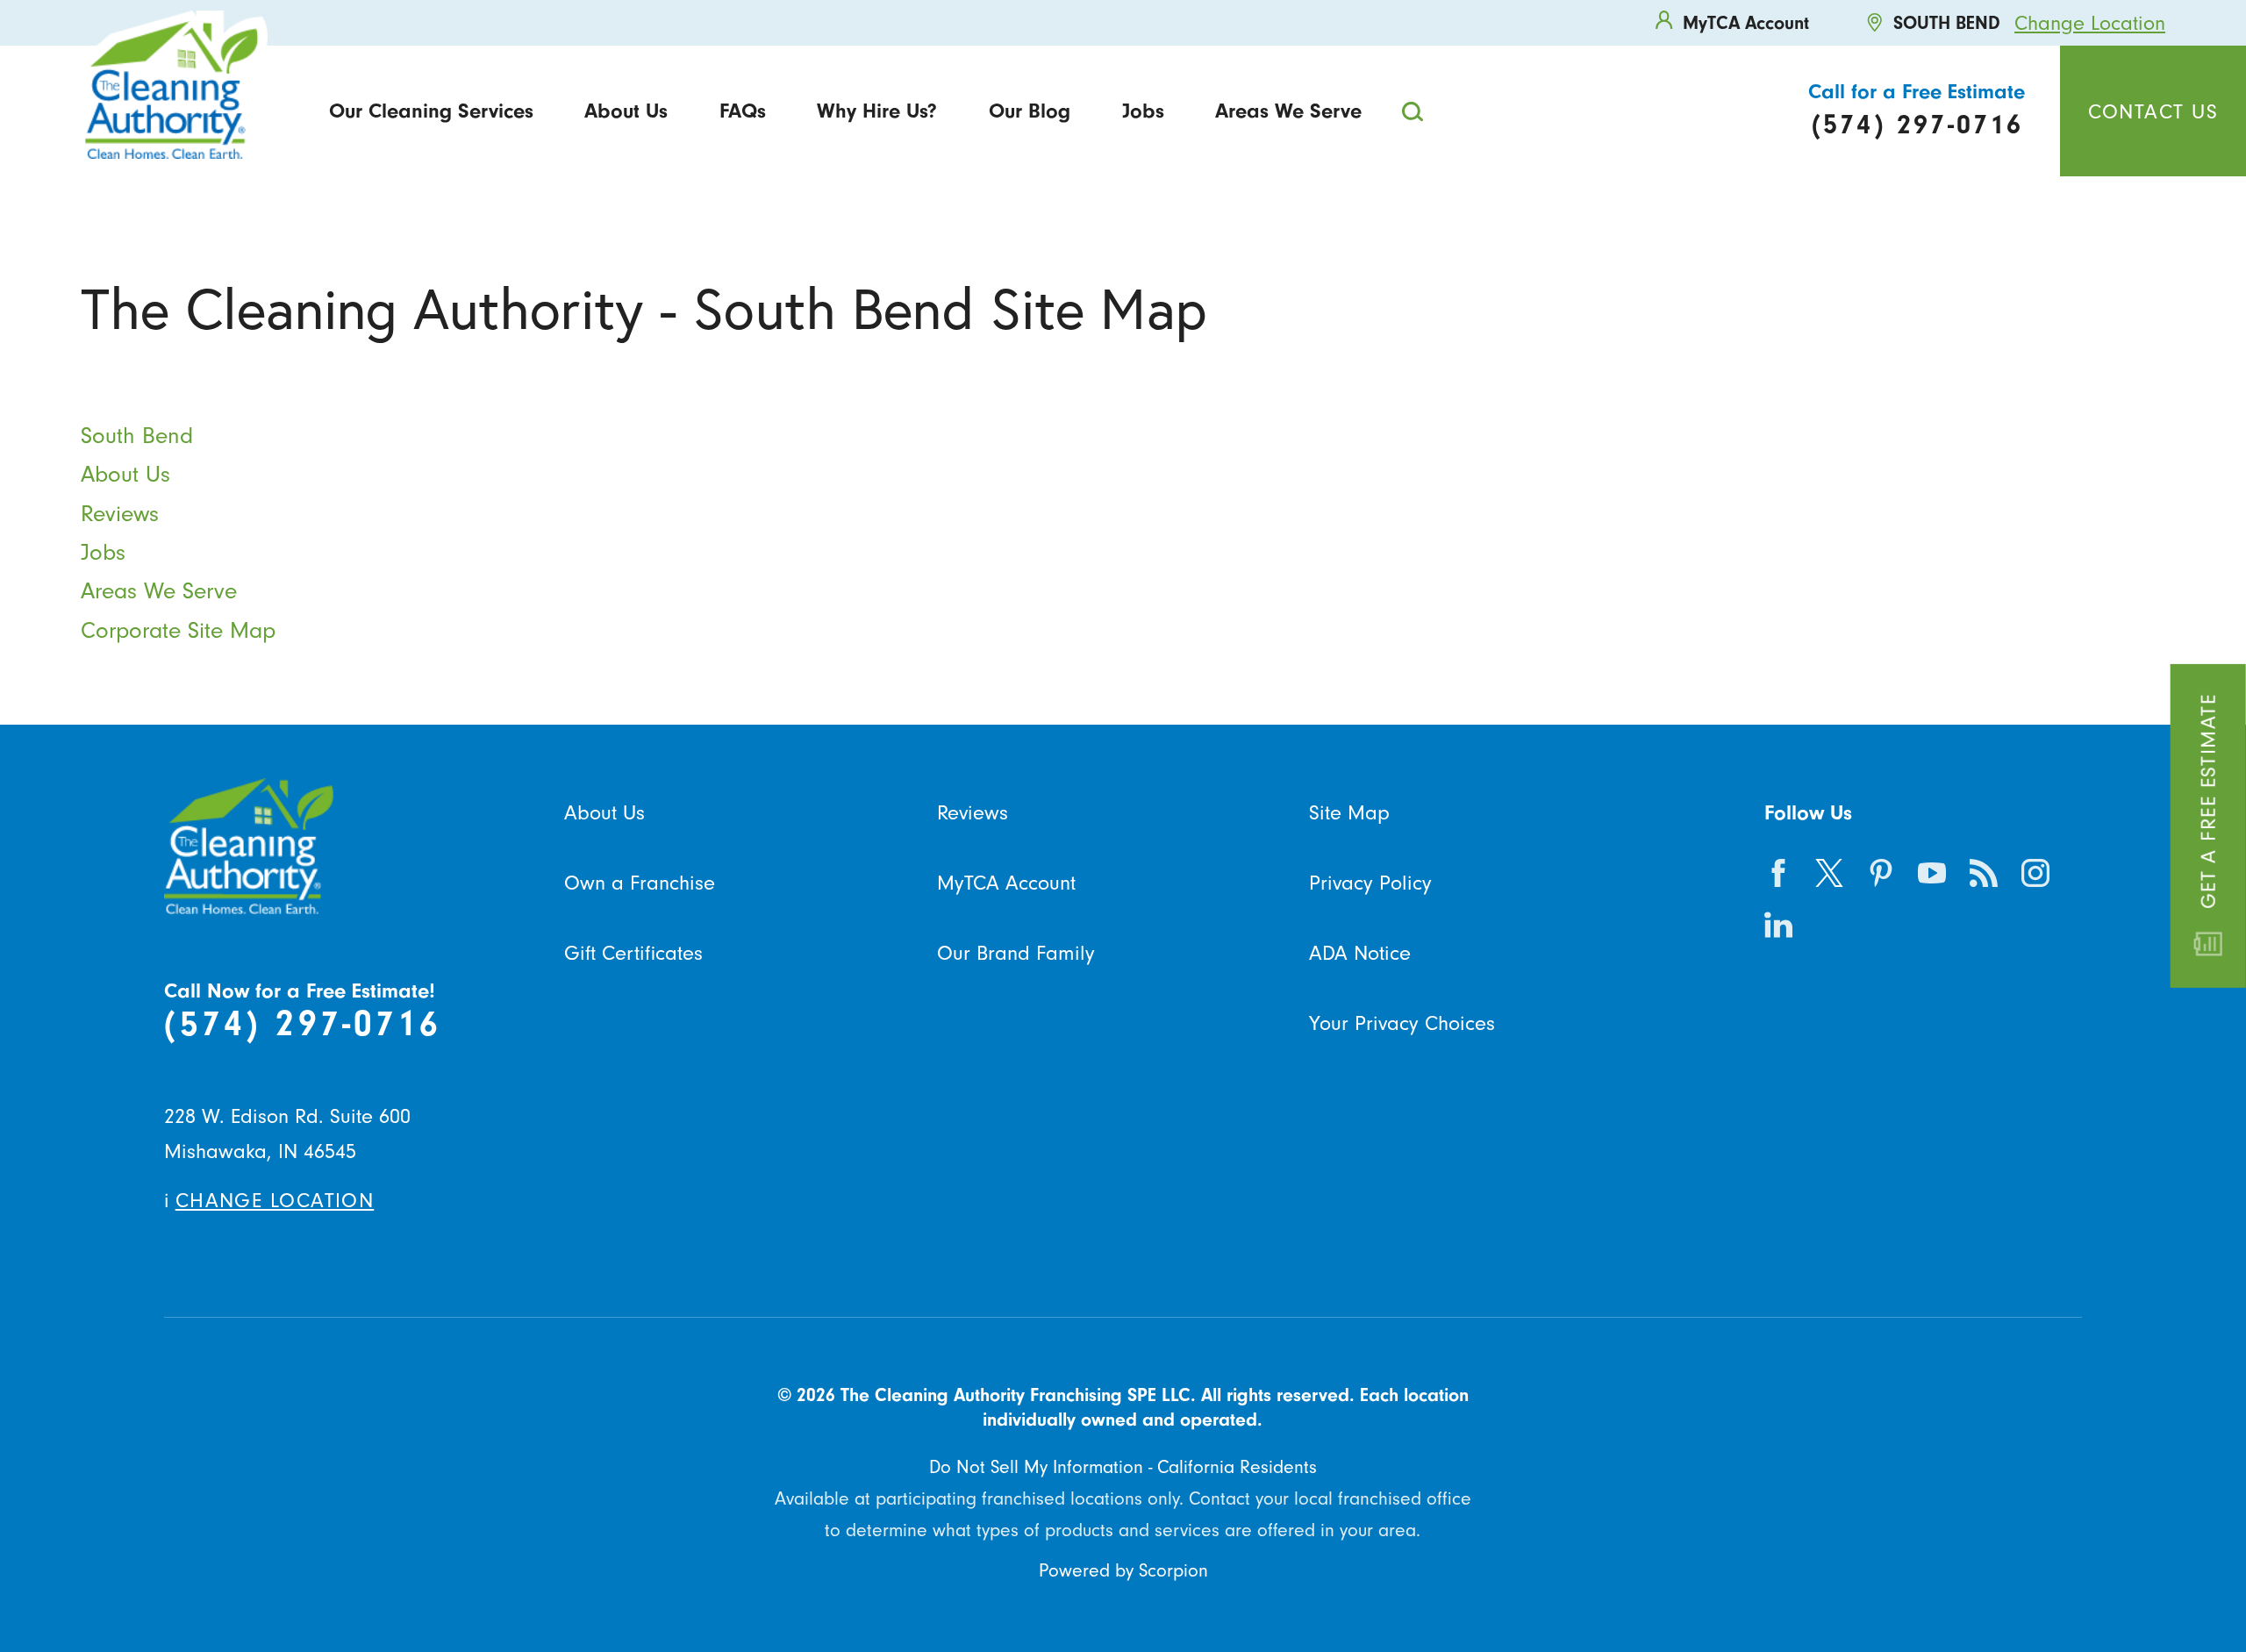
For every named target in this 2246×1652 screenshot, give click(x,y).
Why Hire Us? (877, 111)
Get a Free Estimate (2208, 801)
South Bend (137, 436)
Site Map (1349, 812)
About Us (626, 111)
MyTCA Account (1006, 883)
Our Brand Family (1016, 953)
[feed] (1983, 873)
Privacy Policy (1370, 883)
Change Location (2090, 23)
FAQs (743, 111)
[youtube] (1932, 873)
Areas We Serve (1288, 111)
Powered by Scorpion (1123, 1570)
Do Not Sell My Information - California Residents (1123, 1467)
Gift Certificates (633, 953)
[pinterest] (1881, 873)
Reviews (120, 514)
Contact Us (2153, 111)
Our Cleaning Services (431, 111)
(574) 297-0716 (303, 1023)
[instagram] (2035, 873)
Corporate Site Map (178, 630)
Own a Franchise (640, 883)
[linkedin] (1778, 924)
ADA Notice (1360, 953)
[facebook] (1778, 873)
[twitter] (1830, 873)
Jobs (1143, 111)
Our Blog (1030, 111)
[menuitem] (431, 111)
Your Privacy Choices (1402, 1023)
